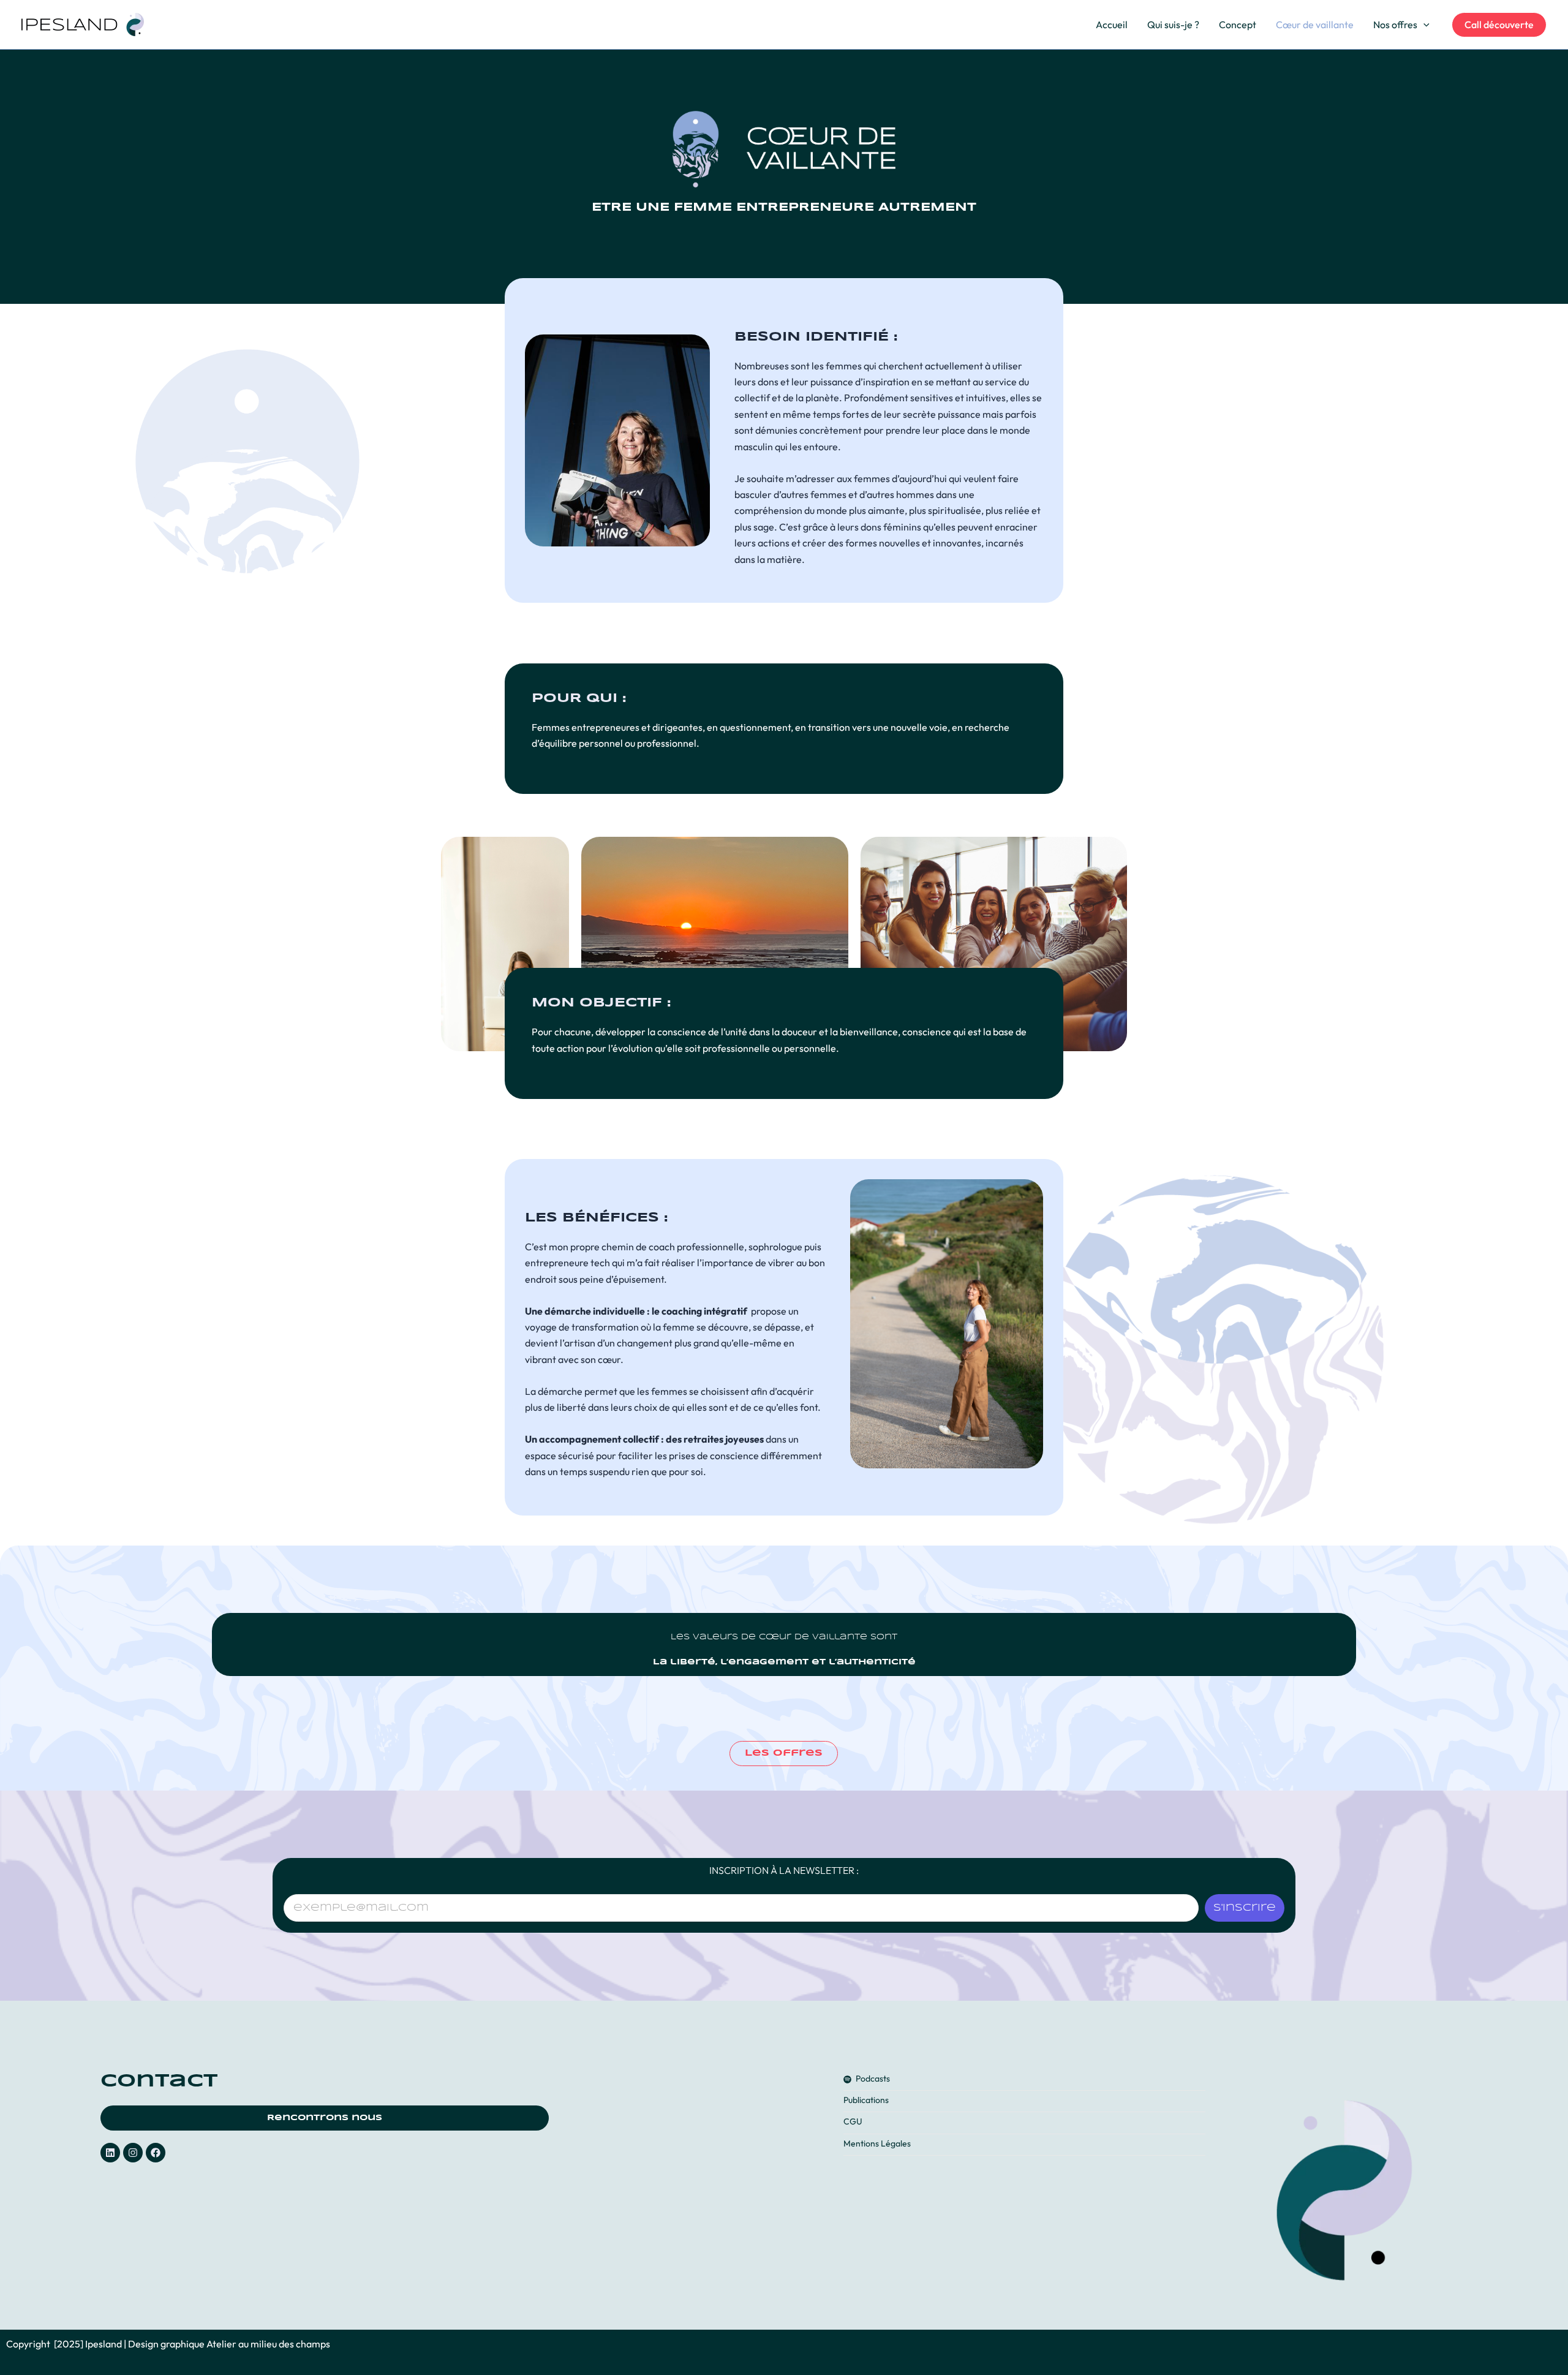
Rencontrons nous (325, 2118)
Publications (866, 2100)
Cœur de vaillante (1315, 25)
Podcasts (873, 2079)
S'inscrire (1245, 1908)
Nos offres (1395, 25)
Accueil (1112, 25)
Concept (1238, 25)
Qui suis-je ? (1173, 25)
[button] (1423, 25)
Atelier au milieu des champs (268, 2344)
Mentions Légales (877, 2144)
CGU (853, 2122)
